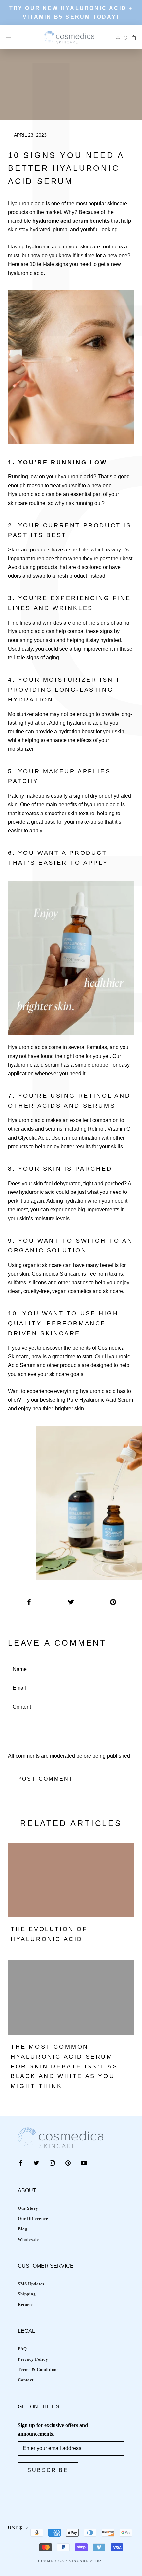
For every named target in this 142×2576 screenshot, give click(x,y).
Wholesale (28, 2239)
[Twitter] (36, 2163)
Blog (23, 2229)
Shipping (27, 2294)
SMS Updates (31, 2284)
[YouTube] (84, 2163)
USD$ (15, 2528)
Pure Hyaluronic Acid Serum (100, 1400)
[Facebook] (20, 2163)
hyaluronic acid (76, 477)
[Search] (126, 37)
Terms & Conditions (38, 2370)
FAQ (22, 2349)
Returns (26, 2305)
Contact (26, 2380)
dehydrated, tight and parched (89, 1183)
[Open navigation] (8, 37)
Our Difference (33, 2219)
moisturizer (21, 749)
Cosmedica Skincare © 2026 (71, 2561)
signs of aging (113, 623)
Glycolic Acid (33, 1138)
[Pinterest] (68, 2163)
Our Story (28, 2208)
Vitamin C (119, 1129)
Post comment (45, 1779)
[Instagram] (52, 2163)
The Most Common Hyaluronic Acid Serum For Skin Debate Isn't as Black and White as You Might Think (64, 2066)
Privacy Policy (33, 2359)
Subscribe (48, 2470)
